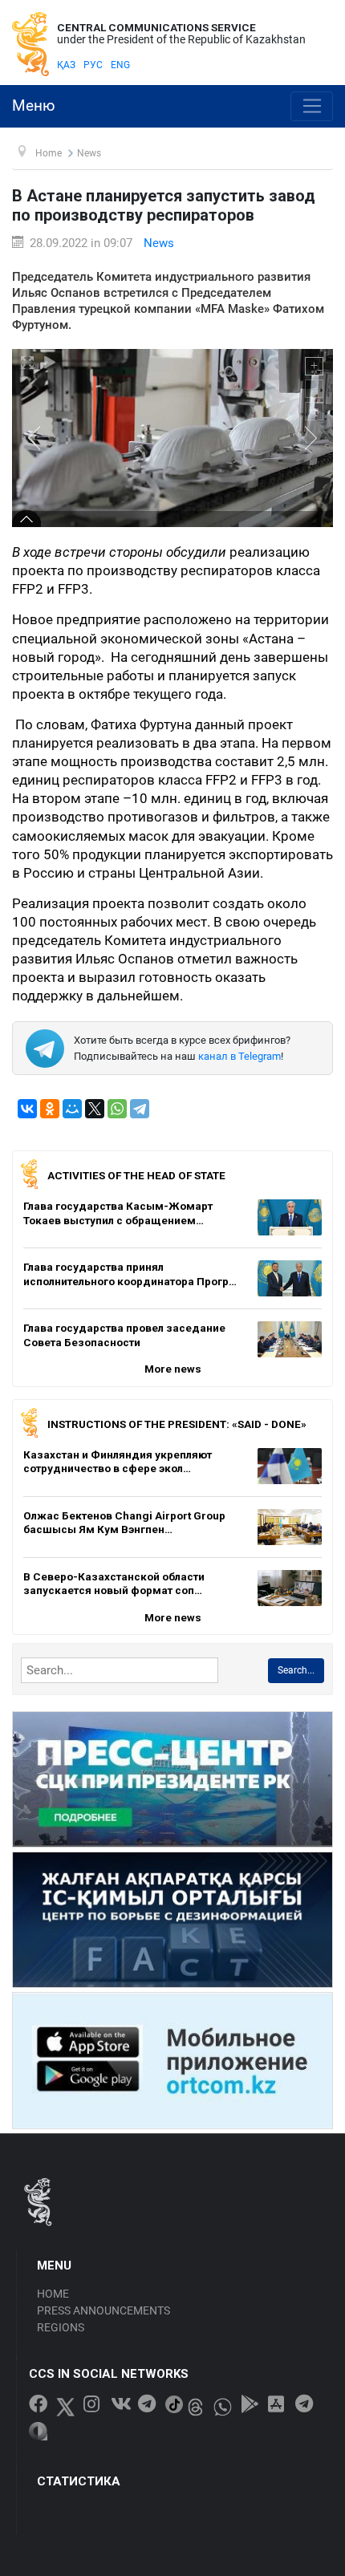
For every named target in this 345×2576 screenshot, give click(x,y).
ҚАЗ (66, 65)
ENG (120, 65)
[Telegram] (140, 1109)
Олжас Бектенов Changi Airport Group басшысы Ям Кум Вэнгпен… (124, 1523)
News (159, 243)
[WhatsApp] (117, 1109)
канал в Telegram (239, 1056)
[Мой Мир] (72, 1109)
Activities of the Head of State (136, 1175)
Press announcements (103, 2310)
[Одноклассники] (50, 1109)
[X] (95, 1109)
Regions (61, 2327)
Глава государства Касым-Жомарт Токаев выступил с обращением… (118, 1213)
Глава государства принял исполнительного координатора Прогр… (130, 1274)
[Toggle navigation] (312, 107)
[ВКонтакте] (27, 1109)
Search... (296, 1670)
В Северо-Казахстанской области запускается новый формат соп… (114, 1584)
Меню (34, 106)
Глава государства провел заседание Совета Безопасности (124, 1335)
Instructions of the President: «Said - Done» (177, 1424)
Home (53, 2294)
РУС (93, 65)
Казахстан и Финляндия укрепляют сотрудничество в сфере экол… (118, 1462)
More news (173, 1369)
